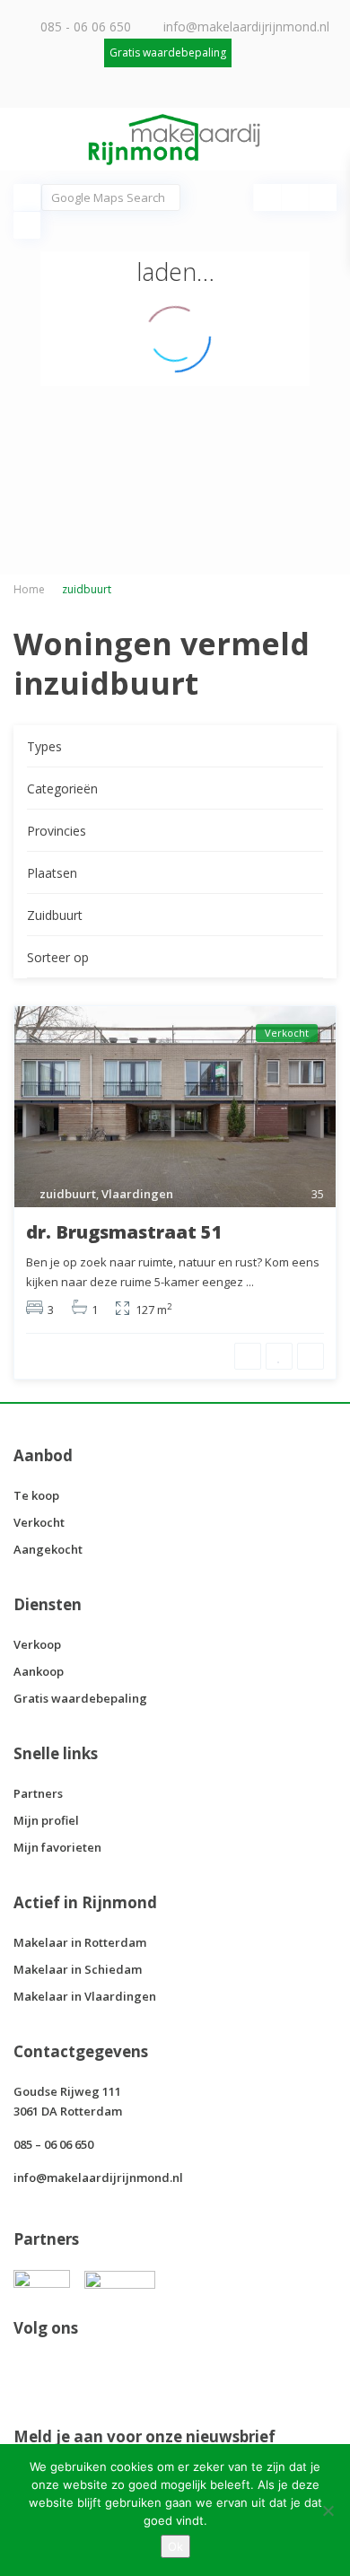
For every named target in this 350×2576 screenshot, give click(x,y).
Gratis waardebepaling (80, 1698)
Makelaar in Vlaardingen (85, 1996)
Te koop (36, 1495)
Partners (38, 1793)
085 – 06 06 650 (53, 2144)
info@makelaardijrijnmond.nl (246, 26)
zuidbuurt (68, 1194)
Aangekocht (48, 1549)
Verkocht (39, 1522)
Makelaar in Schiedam (78, 1969)
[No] (328, 2510)
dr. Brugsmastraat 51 (124, 1232)
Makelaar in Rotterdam (80, 1942)
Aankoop (39, 1671)
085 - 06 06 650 (86, 26)
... (250, 1282)
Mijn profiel (46, 1820)
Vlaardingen (137, 1194)
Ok (175, 2546)
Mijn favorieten (57, 1847)
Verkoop (37, 1644)
